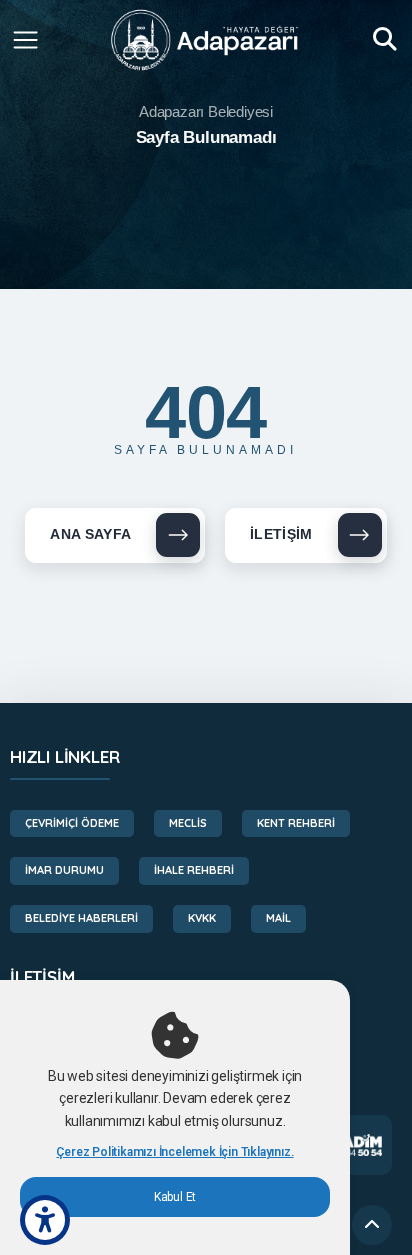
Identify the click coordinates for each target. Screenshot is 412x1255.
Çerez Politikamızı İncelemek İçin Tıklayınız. (174, 1152)
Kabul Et (175, 1197)
